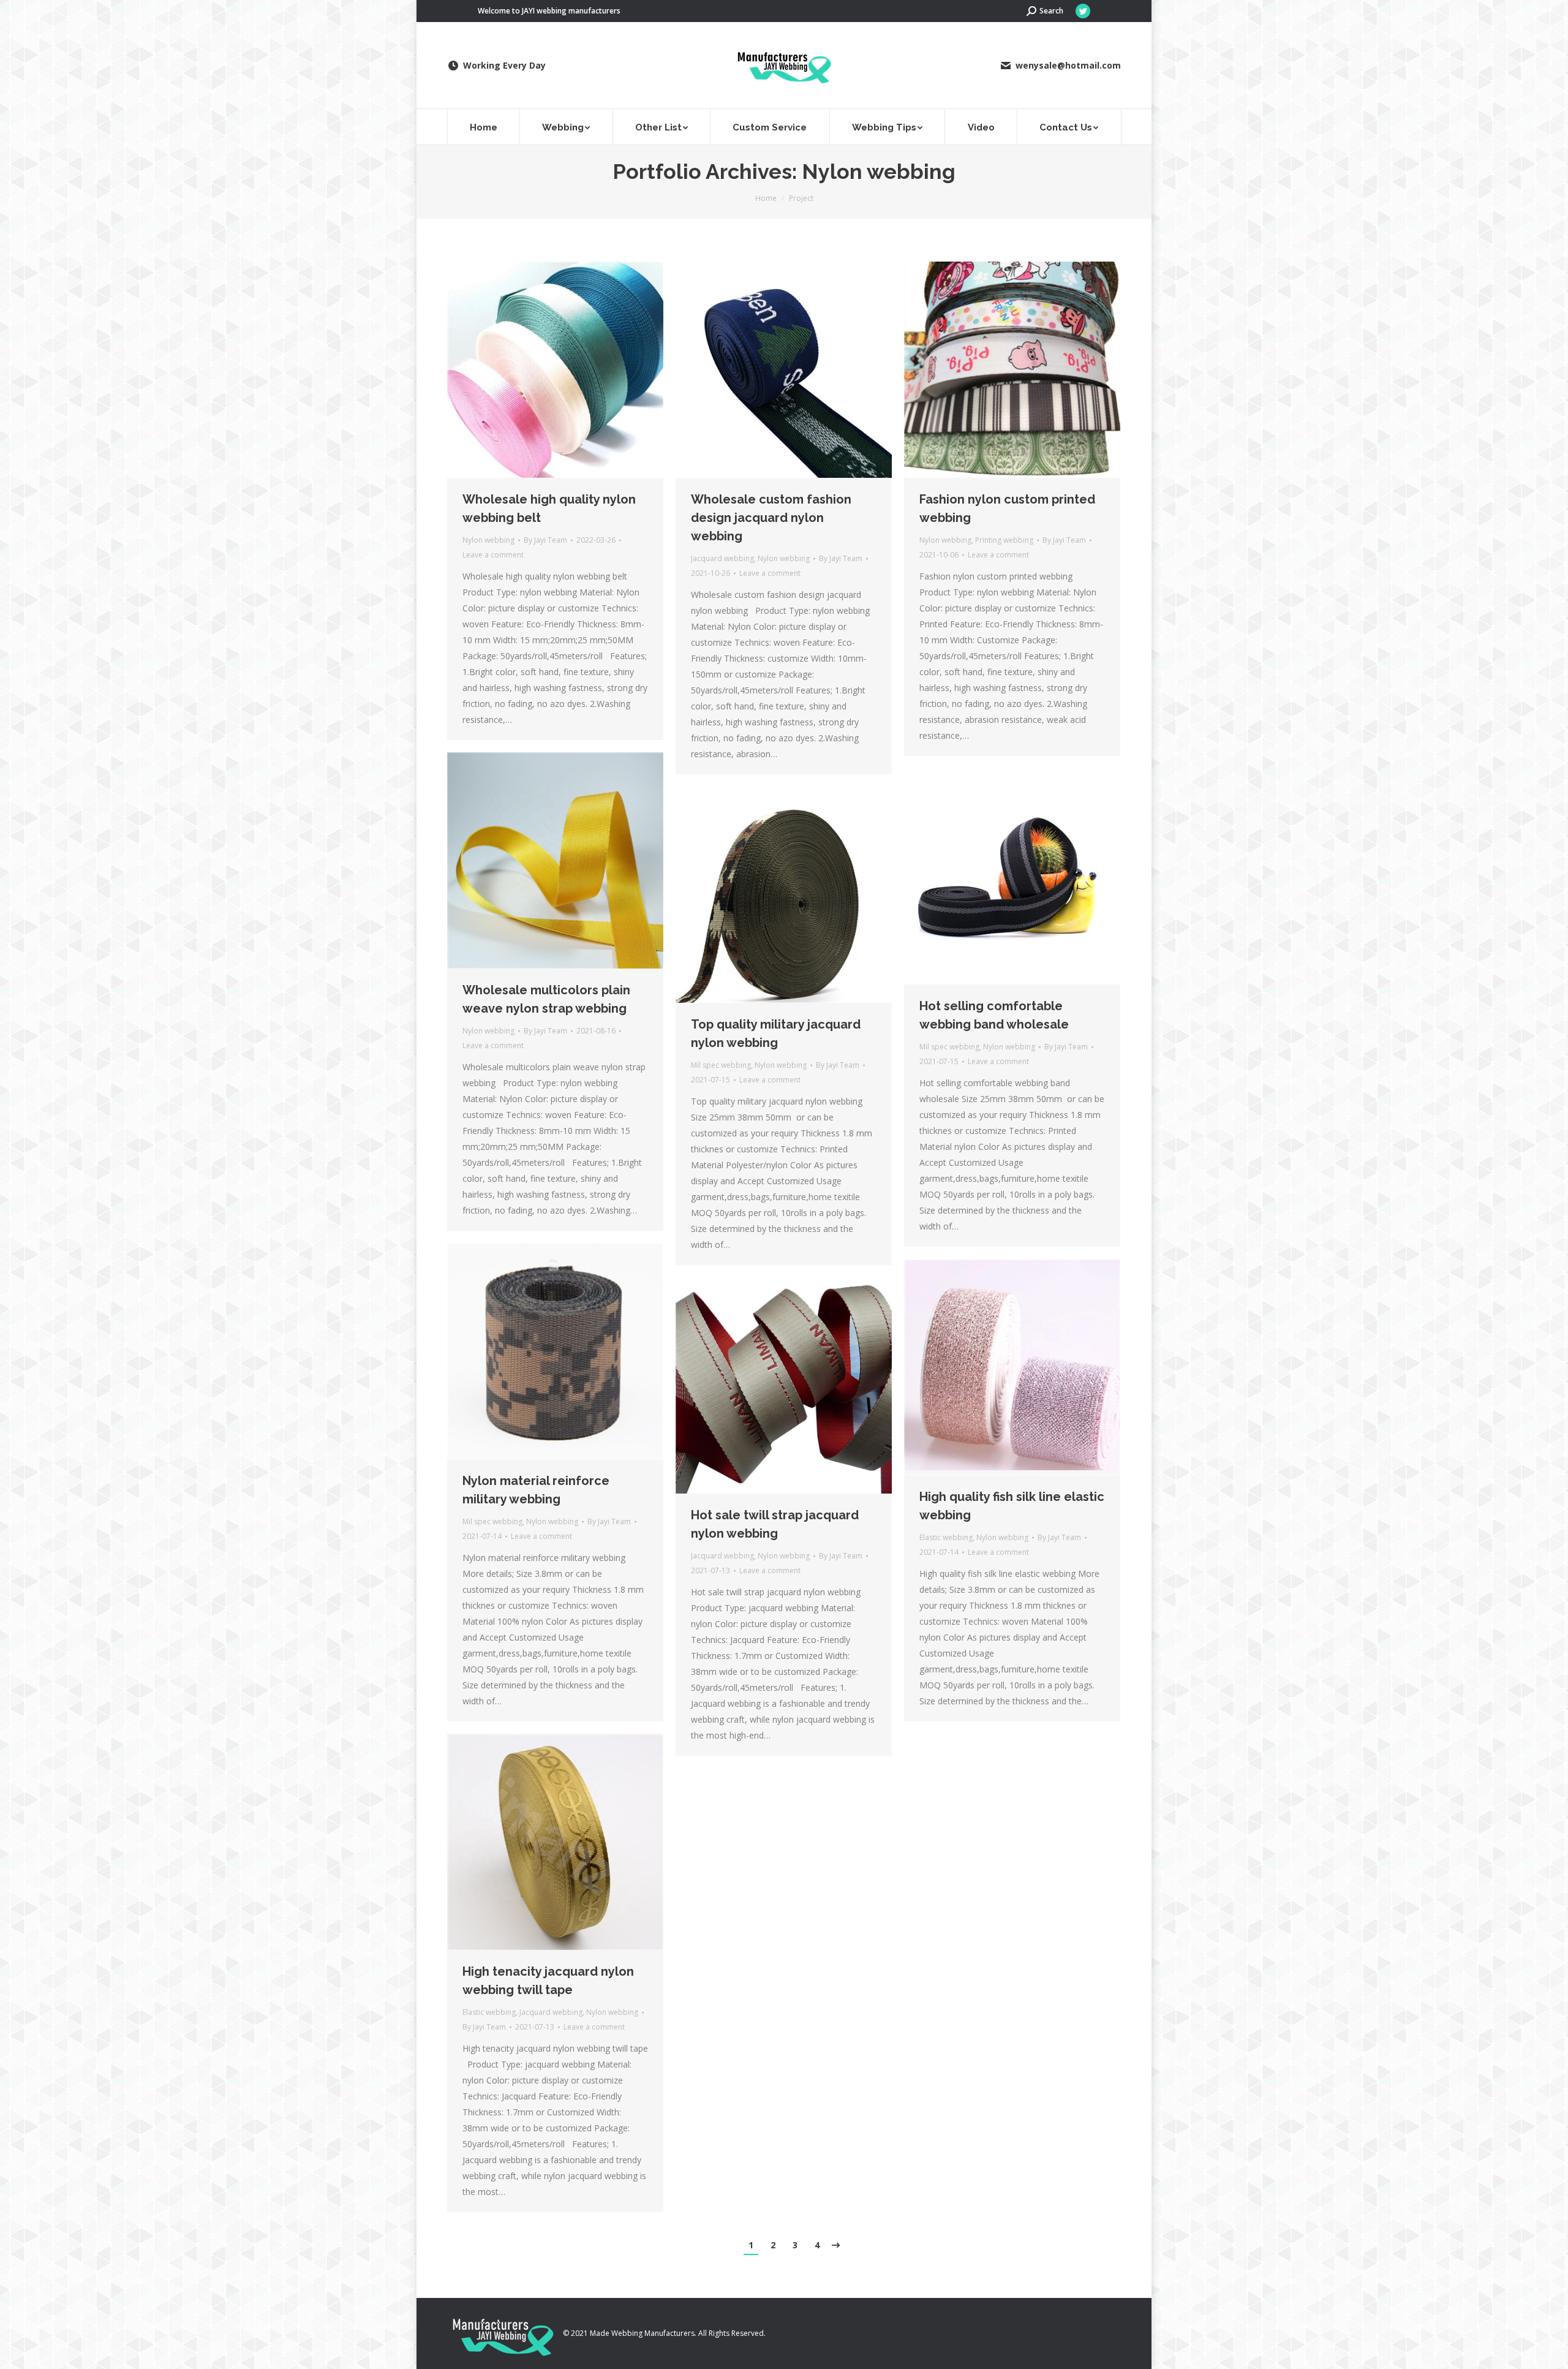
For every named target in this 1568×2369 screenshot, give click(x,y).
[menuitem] (484, 127)
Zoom (539, 370)
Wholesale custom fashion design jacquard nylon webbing (771, 518)
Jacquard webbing (722, 558)
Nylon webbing (488, 540)
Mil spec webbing (949, 1047)
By (545, 540)
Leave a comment (493, 555)
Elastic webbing (946, 1537)
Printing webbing (1004, 540)
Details (572, 370)
